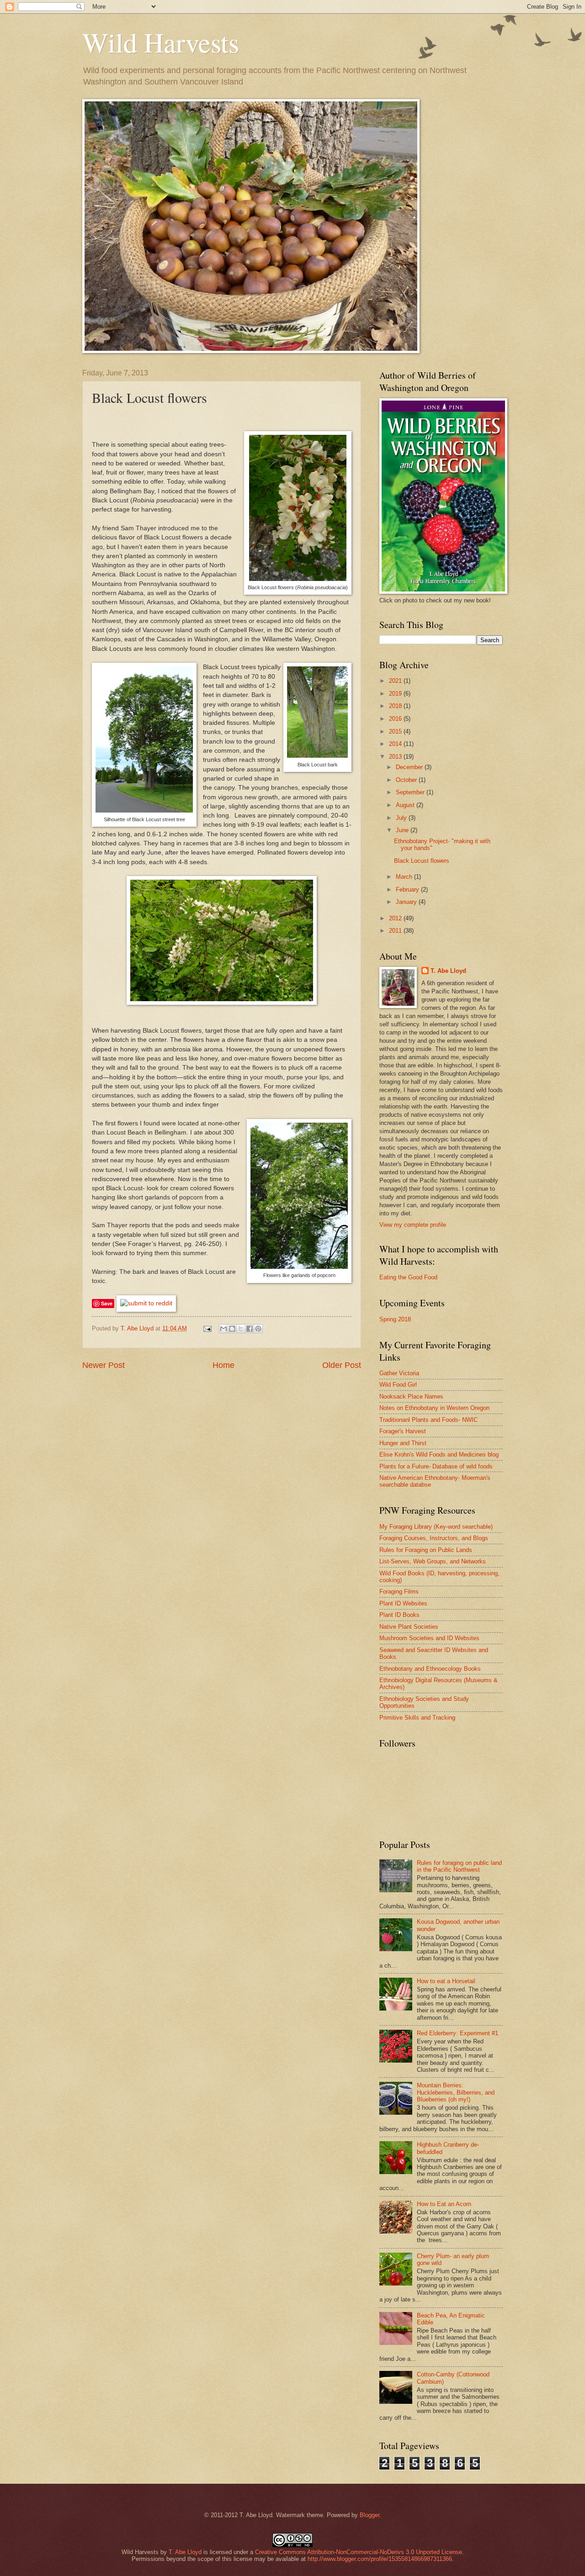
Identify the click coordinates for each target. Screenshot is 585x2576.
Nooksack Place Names (411, 1396)
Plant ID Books (399, 1615)
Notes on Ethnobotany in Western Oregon (434, 1408)
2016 (396, 719)
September (411, 792)
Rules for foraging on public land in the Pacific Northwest (459, 1866)
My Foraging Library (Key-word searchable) (436, 1527)
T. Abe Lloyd (138, 1328)
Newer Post (104, 1365)
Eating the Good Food (408, 1277)
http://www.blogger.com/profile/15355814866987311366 (380, 2559)
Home (223, 1365)
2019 (396, 694)
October (407, 780)
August (406, 805)
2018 (396, 706)
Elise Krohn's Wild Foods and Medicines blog (439, 1454)
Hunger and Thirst (403, 1443)
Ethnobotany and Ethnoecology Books (430, 1669)
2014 (396, 744)
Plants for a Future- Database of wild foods (436, 1466)
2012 (396, 918)
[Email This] (223, 1329)
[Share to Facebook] (250, 1329)
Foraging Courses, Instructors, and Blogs (434, 1538)
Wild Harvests (161, 42)
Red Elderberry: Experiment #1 (457, 2033)
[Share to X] (241, 1329)
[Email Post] (207, 1328)
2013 (396, 757)
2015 (396, 731)
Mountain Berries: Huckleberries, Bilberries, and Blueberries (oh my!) (456, 2092)
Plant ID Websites (403, 1603)
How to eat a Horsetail (446, 1981)
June (403, 830)
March (405, 877)
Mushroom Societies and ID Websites (429, 1638)
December (410, 767)
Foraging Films (399, 1592)
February (408, 889)
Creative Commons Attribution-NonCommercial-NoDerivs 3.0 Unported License (359, 2552)
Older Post (342, 1365)
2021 (396, 681)
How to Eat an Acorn (444, 2204)
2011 (396, 931)
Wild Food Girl (398, 1385)
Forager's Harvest (403, 1431)
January (407, 902)
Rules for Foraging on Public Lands (426, 1550)
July (402, 818)
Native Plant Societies (409, 1627)
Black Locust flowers (422, 861)
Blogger (370, 2515)
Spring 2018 (395, 1319)
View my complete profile (413, 1225)
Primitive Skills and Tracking (417, 1718)
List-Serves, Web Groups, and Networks (433, 1561)
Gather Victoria (399, 1373)
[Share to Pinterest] (258, 1329)
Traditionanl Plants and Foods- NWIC (428, 1420)
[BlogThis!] (232, 1329)
